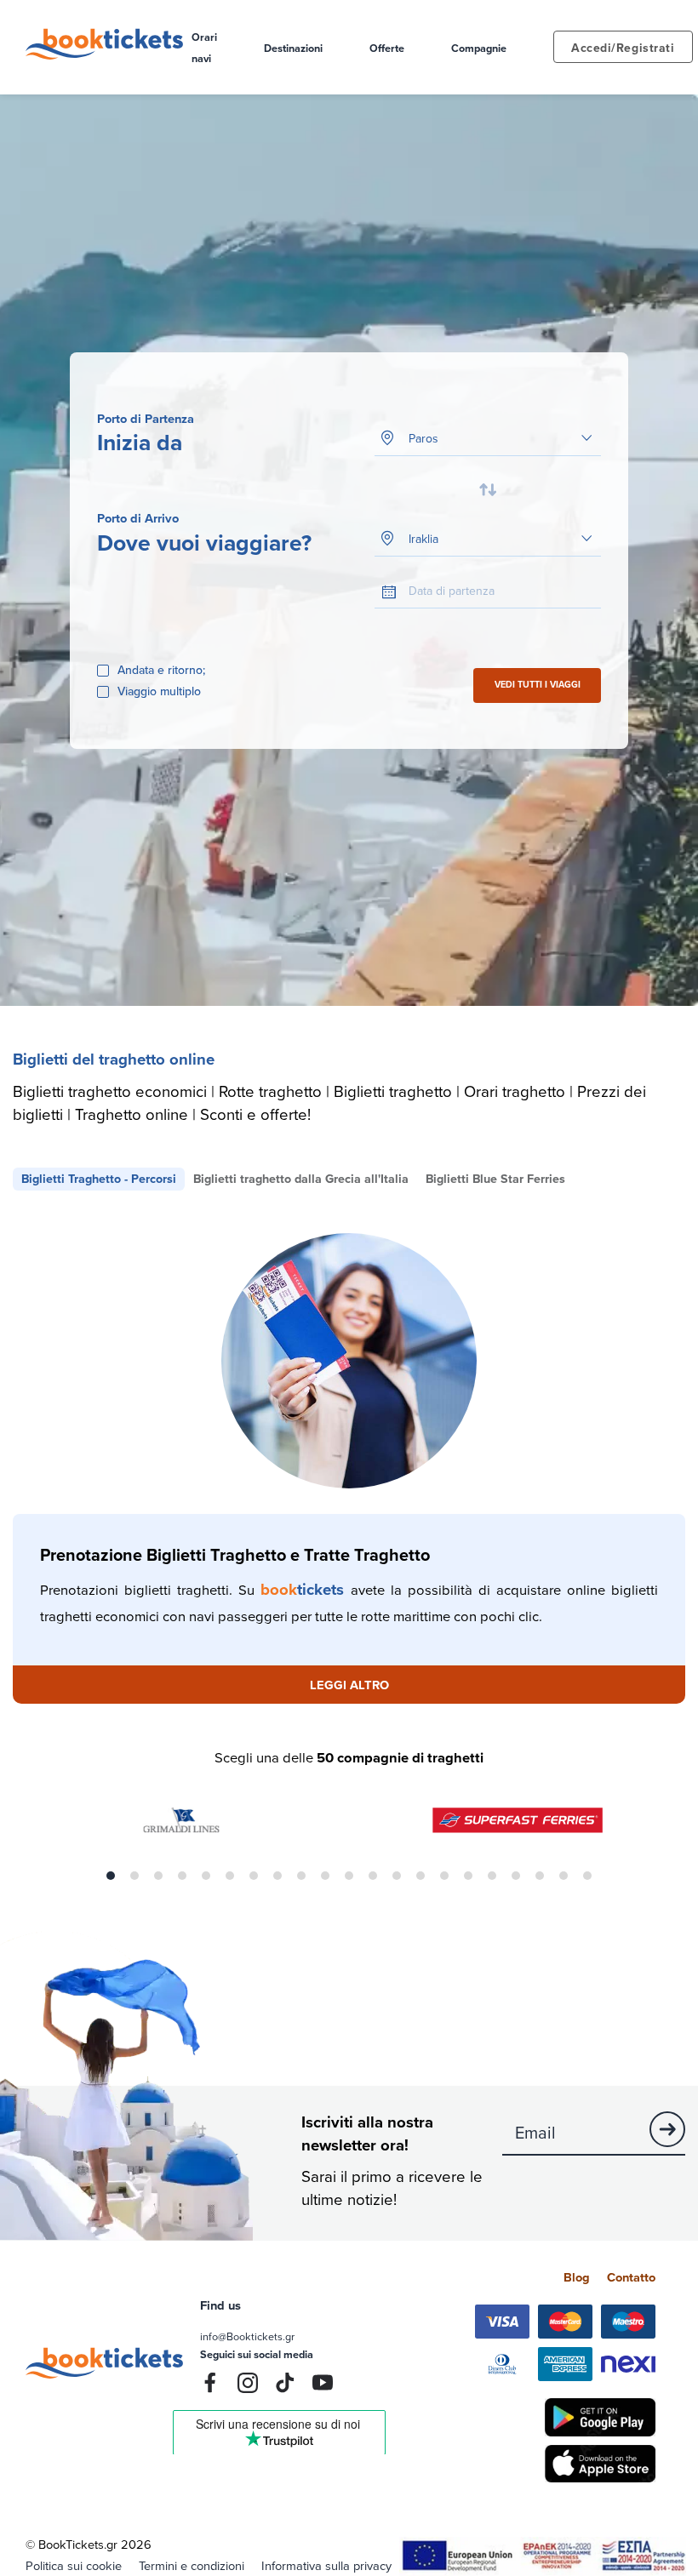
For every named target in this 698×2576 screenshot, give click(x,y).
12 (373, 1876)
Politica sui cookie (74, 2565)
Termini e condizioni (192, 2565)
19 (540, 1876)
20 (564, 1876)
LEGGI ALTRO (349, 1685)
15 (444, 1876)
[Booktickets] (109, 55)
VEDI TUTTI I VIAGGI (538, 685)
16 (468, 1876)
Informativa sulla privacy (326, 2565)
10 (325, 1876)
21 (587, 1876)
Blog (577, 2277)
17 (492, 1876)
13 (397, 1876)
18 (516, 1876)
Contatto (631, 2277)
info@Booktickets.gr (247, 2336)
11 (349, 1876)
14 (421, 1876)
